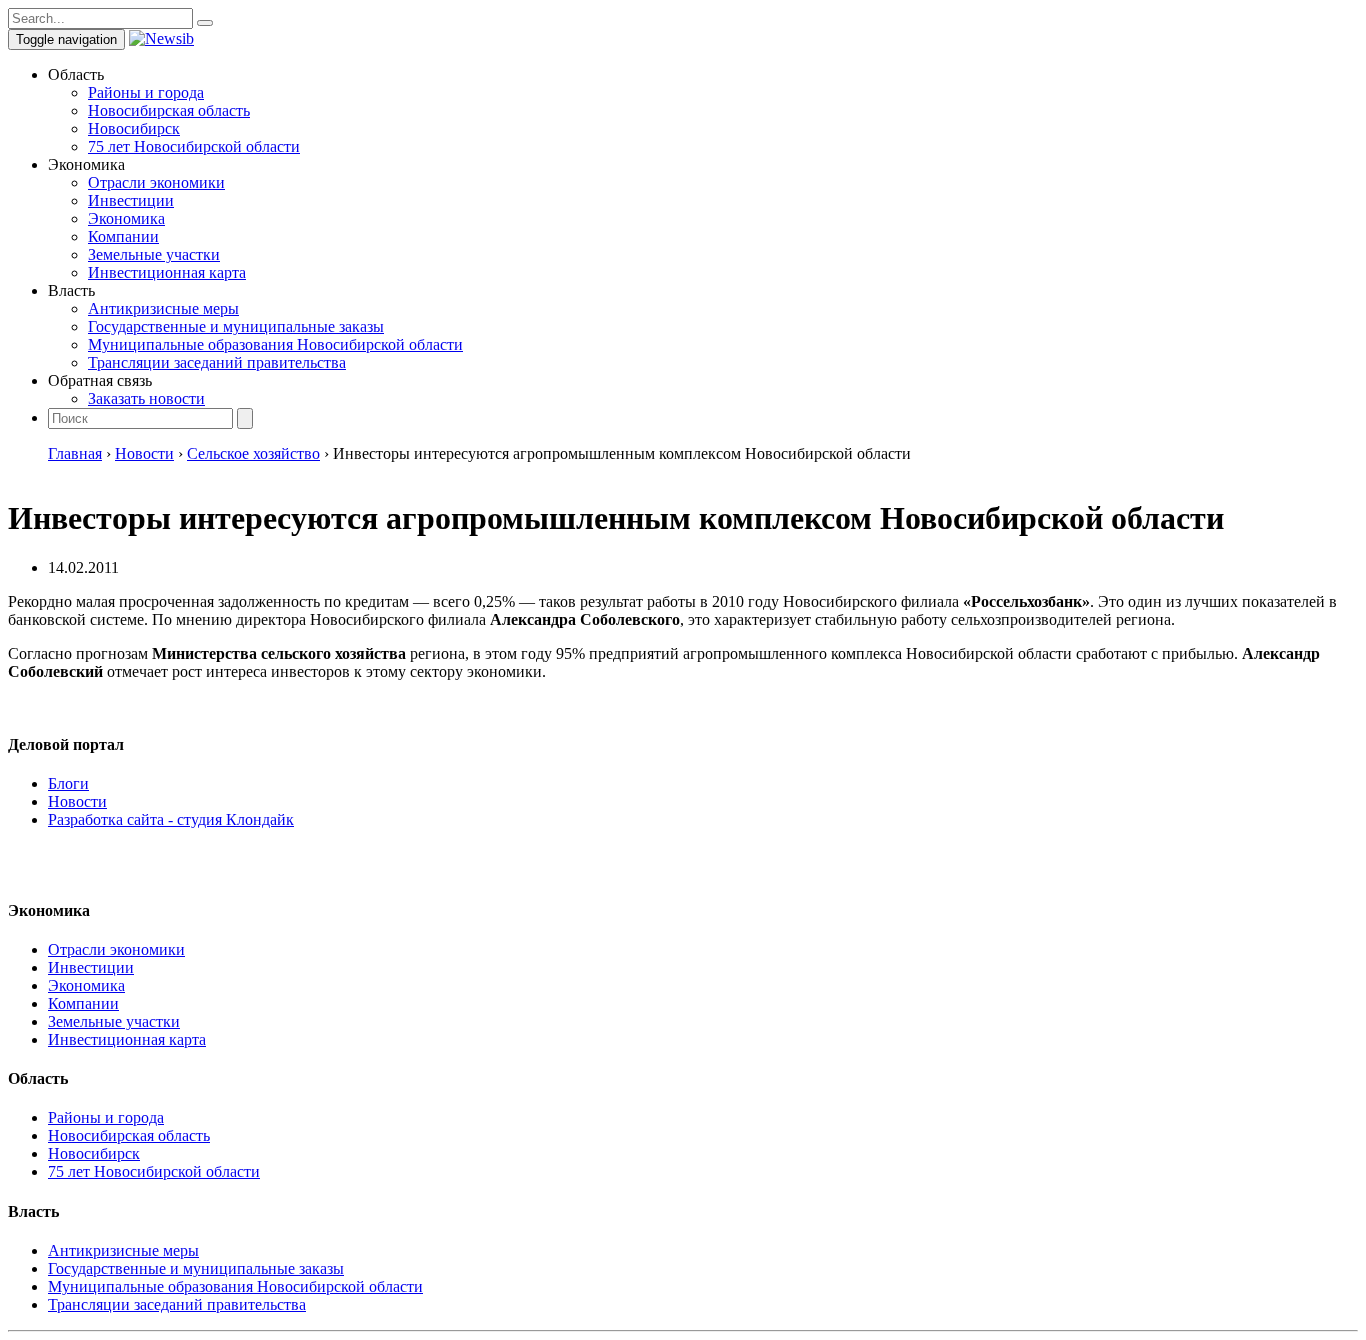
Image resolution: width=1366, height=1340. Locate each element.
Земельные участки (154, 254)
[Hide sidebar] (205, 23)
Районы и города (146, 92)
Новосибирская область (169, 110)
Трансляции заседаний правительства (217, 362)
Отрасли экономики (156, 182)
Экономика (126, 218)
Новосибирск (134, 128)
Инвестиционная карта (167, 272)
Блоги (68, 783)
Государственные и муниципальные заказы (236, 326)
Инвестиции (131, 200)
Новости (77, 801)
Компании (123, 236)
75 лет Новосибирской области (194, 146)
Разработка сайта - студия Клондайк (171, 819)
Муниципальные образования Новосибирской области (275, 344)
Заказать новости (146, 398)
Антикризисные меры (163, 308)
